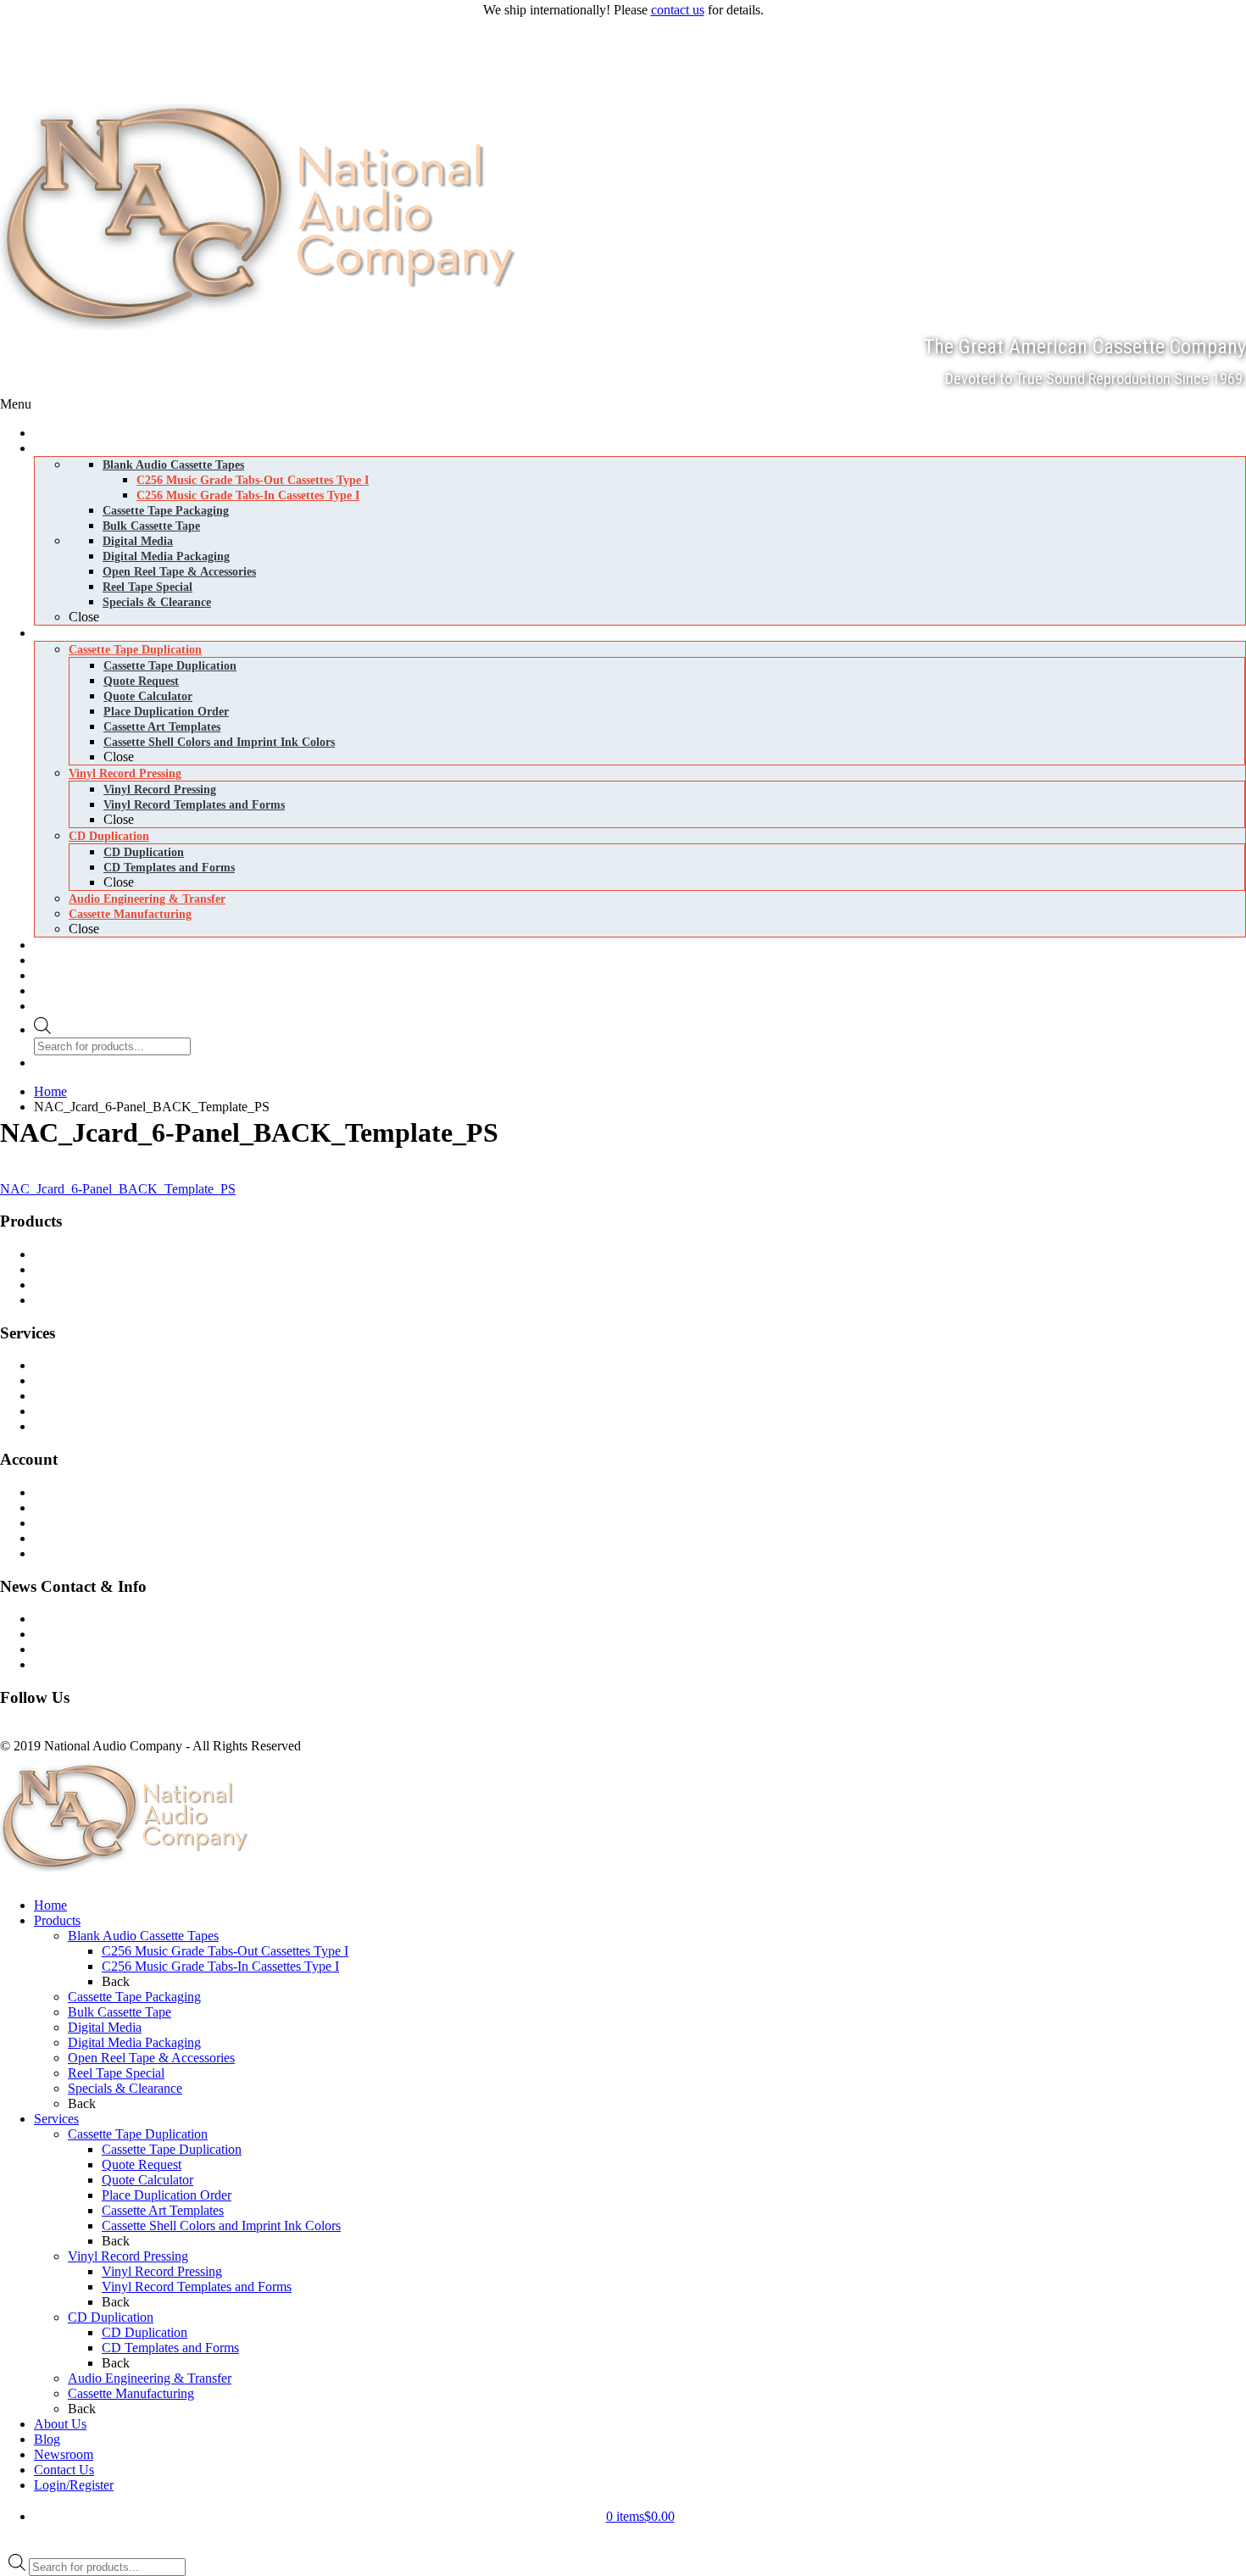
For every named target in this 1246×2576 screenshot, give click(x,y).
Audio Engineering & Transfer (150, 2378)
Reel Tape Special (116, 2073)
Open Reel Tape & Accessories (151, 2058)
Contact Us (77, 1619)
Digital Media (83, 1285)
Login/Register (74, 2485)
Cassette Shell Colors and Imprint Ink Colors (221, 2225)
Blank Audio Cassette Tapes (122, 1254)
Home (50, 1905)
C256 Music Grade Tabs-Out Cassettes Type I (225, 1951)
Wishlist (68, 1538)
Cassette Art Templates (163, 2210)
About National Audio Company (134, 1664)
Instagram (79, 1730)
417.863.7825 (37, 47)
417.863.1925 (37, 28)
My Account (80, 1553)
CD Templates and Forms (170, 2348)
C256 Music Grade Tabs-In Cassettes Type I (220, 1966)
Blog (60, 1634)
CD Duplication (89, 1396)
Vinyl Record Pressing (107, 1380)
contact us (678, 10)
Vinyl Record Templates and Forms (197, 2287)
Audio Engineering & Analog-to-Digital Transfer (177, 1426)
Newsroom (76, 1649)
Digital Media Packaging (113, 1300)
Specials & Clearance (125, 2088)
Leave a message (45, 66)
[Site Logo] (264, 325)
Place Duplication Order (167, 2195)
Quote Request (142, 2164)
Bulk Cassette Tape (120, 2012)
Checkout (72, 1523)
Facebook (26, 1730)
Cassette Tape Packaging (134, 1997)
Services (56, 2119)
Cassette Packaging (98, 1269)
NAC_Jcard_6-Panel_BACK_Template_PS (118, 1189)
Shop (61, 1492)
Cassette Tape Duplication (117, 1365)
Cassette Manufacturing (110, 1411)
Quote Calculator (147, 2180)
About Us (60, 2424)
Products (57, 1920)
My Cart (69, 1508)
